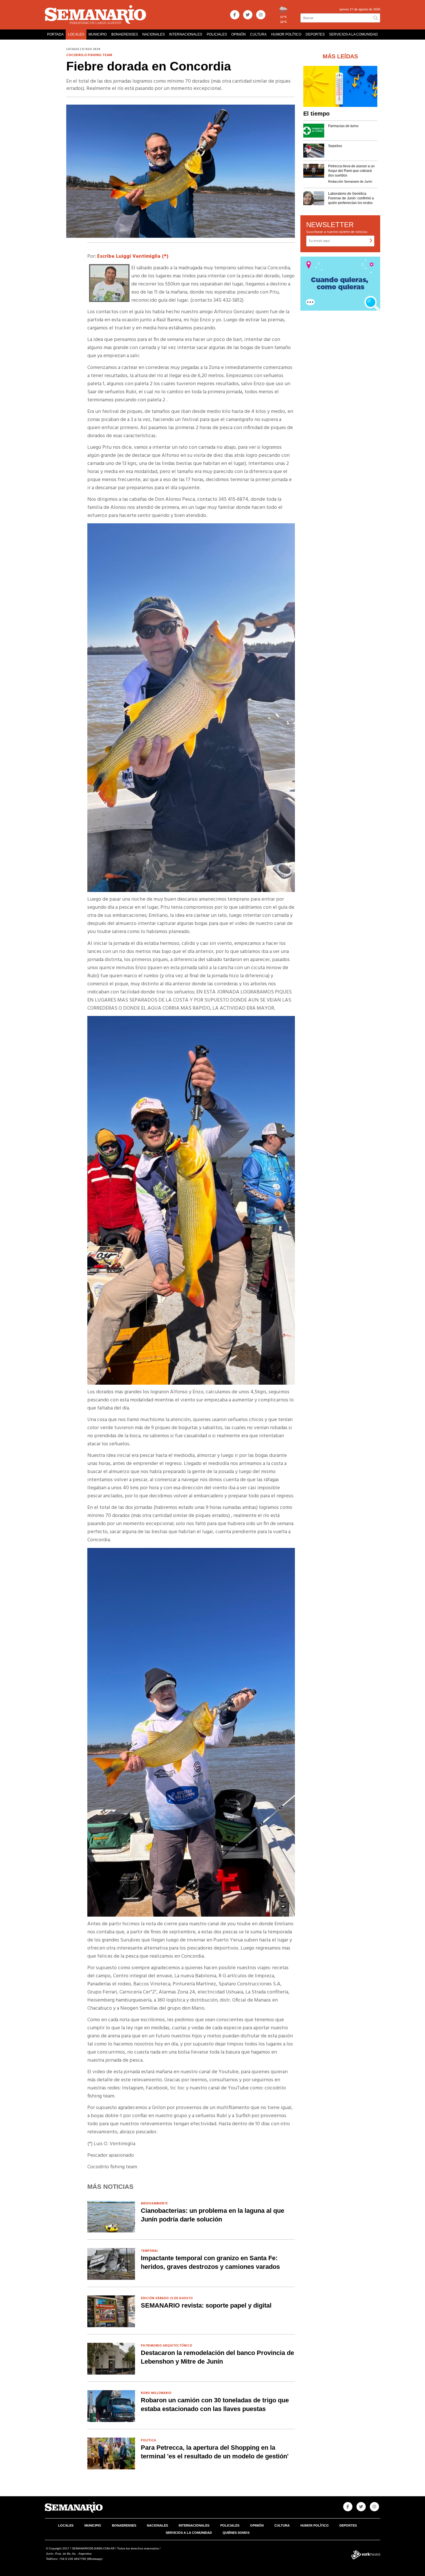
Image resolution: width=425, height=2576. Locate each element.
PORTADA (55, 34)
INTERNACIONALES (186, 34)
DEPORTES (315, 34)
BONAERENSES (125, 34)
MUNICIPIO (98, 34)
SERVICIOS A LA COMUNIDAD (353, 34)
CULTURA (258, 34)
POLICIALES (217, 34)
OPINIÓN (239, 34)
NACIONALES (154, 34)
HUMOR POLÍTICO (286, 34)
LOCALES (76, 34)
